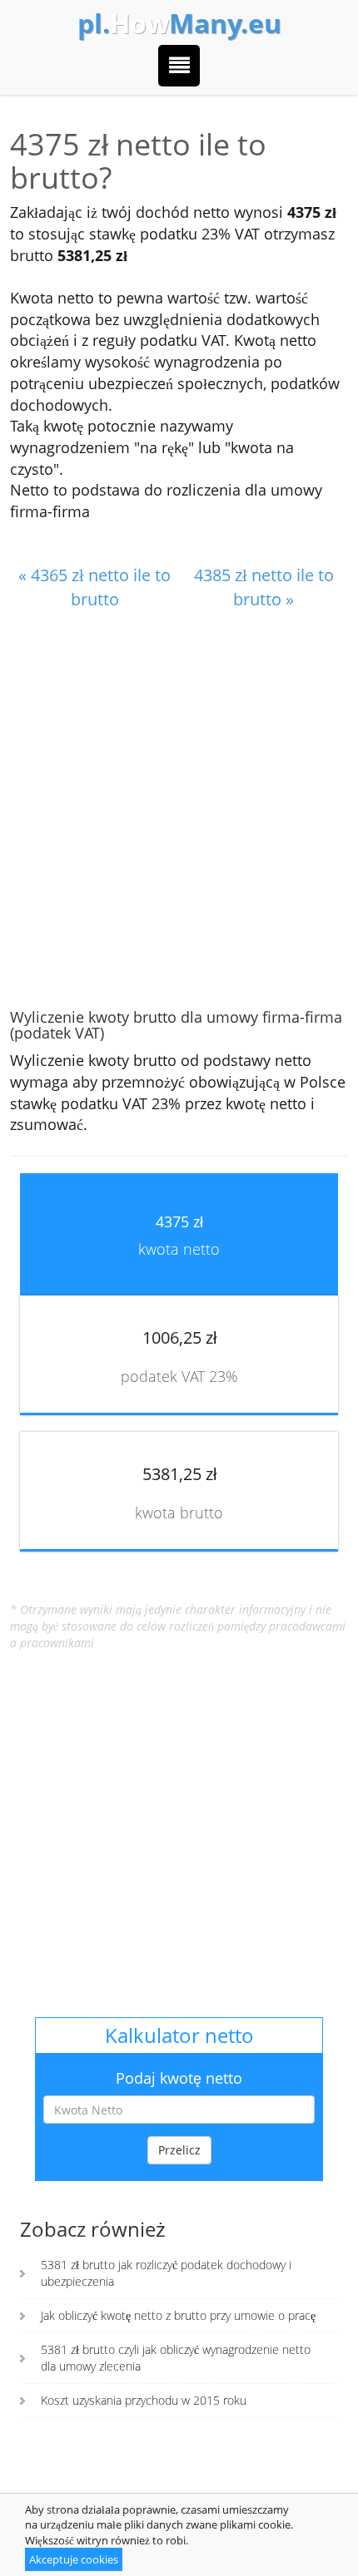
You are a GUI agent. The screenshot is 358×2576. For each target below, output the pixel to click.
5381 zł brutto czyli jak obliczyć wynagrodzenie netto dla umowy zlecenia (176, 2358)
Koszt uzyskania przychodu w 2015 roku (144, 2400)
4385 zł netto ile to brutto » (264, 587)
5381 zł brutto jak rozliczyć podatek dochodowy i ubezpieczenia (166, 2273)
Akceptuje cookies (74, 2559)
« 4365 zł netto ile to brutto (94, 587)
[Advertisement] (179, 811)
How (179, 23)
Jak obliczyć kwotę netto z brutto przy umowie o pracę (178, 2315)
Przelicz (179, 2150)
